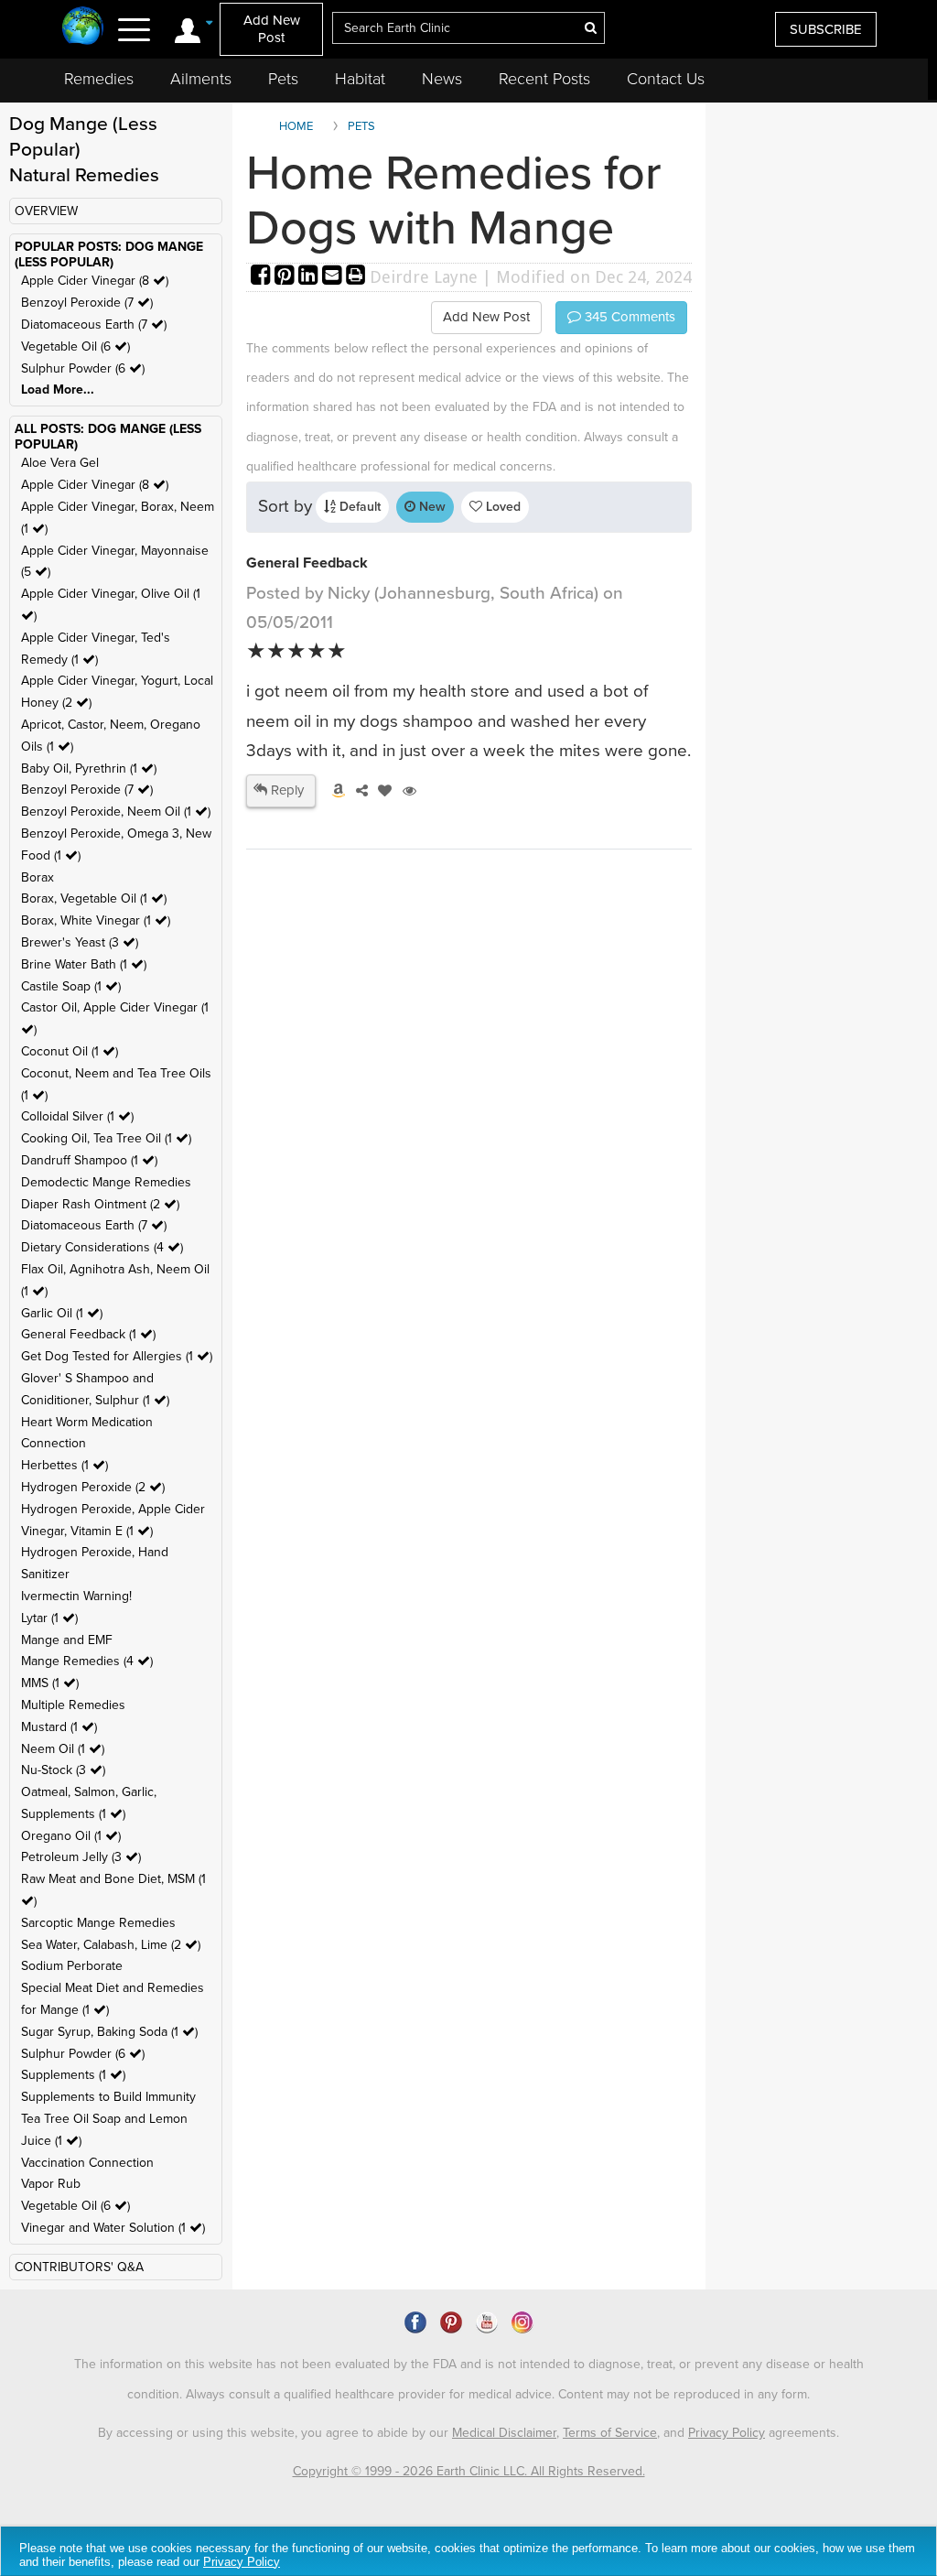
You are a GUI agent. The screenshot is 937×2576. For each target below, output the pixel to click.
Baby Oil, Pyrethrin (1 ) (89, 768)
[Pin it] (286, 277)
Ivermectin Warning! (76, 1596)
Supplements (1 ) (73, 2075)
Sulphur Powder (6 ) (83, 368)
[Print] (356, 277)
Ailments (201, 79)
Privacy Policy (727, 2433)
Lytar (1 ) (49, 1618)
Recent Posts (544, 79)
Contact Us (666, 79)
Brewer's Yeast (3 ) (80, 942)
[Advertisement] (400, 1131)
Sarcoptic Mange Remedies (98, 1923)
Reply (285, 790)
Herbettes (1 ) (65, 1465)
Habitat (360, 79)
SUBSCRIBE (826, 29)
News (442, 79)
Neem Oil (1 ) (63, 1749)
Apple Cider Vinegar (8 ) (95, 281)
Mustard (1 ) (59, 1727)
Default (358, 507)
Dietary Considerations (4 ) (102, 1247)
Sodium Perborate (72, 1966)
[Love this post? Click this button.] (382, 791)
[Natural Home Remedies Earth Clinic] (83, 27)
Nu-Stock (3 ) (63, 1770)
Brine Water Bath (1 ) (84, 964)
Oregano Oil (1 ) (71, 1836)
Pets (283, 79)
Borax (38, 877)
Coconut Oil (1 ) (70, 1051)
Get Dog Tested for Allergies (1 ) (117, 1356)
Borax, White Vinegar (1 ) (96, 920)
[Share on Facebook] (263, 277)
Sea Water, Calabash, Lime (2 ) (111, 1945)
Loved (501, 507)
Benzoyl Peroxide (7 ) (87, 303)
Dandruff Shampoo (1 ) (89, 1160)
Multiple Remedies (73, 1705)
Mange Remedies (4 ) (87, 1661)
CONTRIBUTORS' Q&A (79, 2267)
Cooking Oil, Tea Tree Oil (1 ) (106, 1138)
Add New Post (272, 29)
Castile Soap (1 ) (71, 986)
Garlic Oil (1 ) (62, 1313)
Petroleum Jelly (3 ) (81, 1857)
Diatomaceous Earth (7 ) (94, 325)
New (431, 507)
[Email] (334, 277)
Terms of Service (610, 2433)
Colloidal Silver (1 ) (77, 1116)
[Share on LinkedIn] (310, 277)
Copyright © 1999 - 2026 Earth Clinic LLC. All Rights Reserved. (469, 2471)
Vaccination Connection (87, 2163)
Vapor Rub (51, 2184)
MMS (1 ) (50, 1683)
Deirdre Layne (424, 277)
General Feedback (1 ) (88, 1334)
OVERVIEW (46, 211)
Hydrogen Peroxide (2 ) (93, 1487)
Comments (628, 317)
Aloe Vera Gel (60, 463)
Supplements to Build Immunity (108, 2097)
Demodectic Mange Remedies (106, 1182)
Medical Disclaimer (504, 2433)
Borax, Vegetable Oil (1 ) (94, 898)
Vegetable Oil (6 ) (75, 346)
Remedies (99, 79)
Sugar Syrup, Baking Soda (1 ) (109, 2032)
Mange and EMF (67, 1640)
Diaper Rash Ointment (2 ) (100, 1204)
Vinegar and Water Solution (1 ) (113, 2228)
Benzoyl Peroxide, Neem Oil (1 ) (116, 812)
